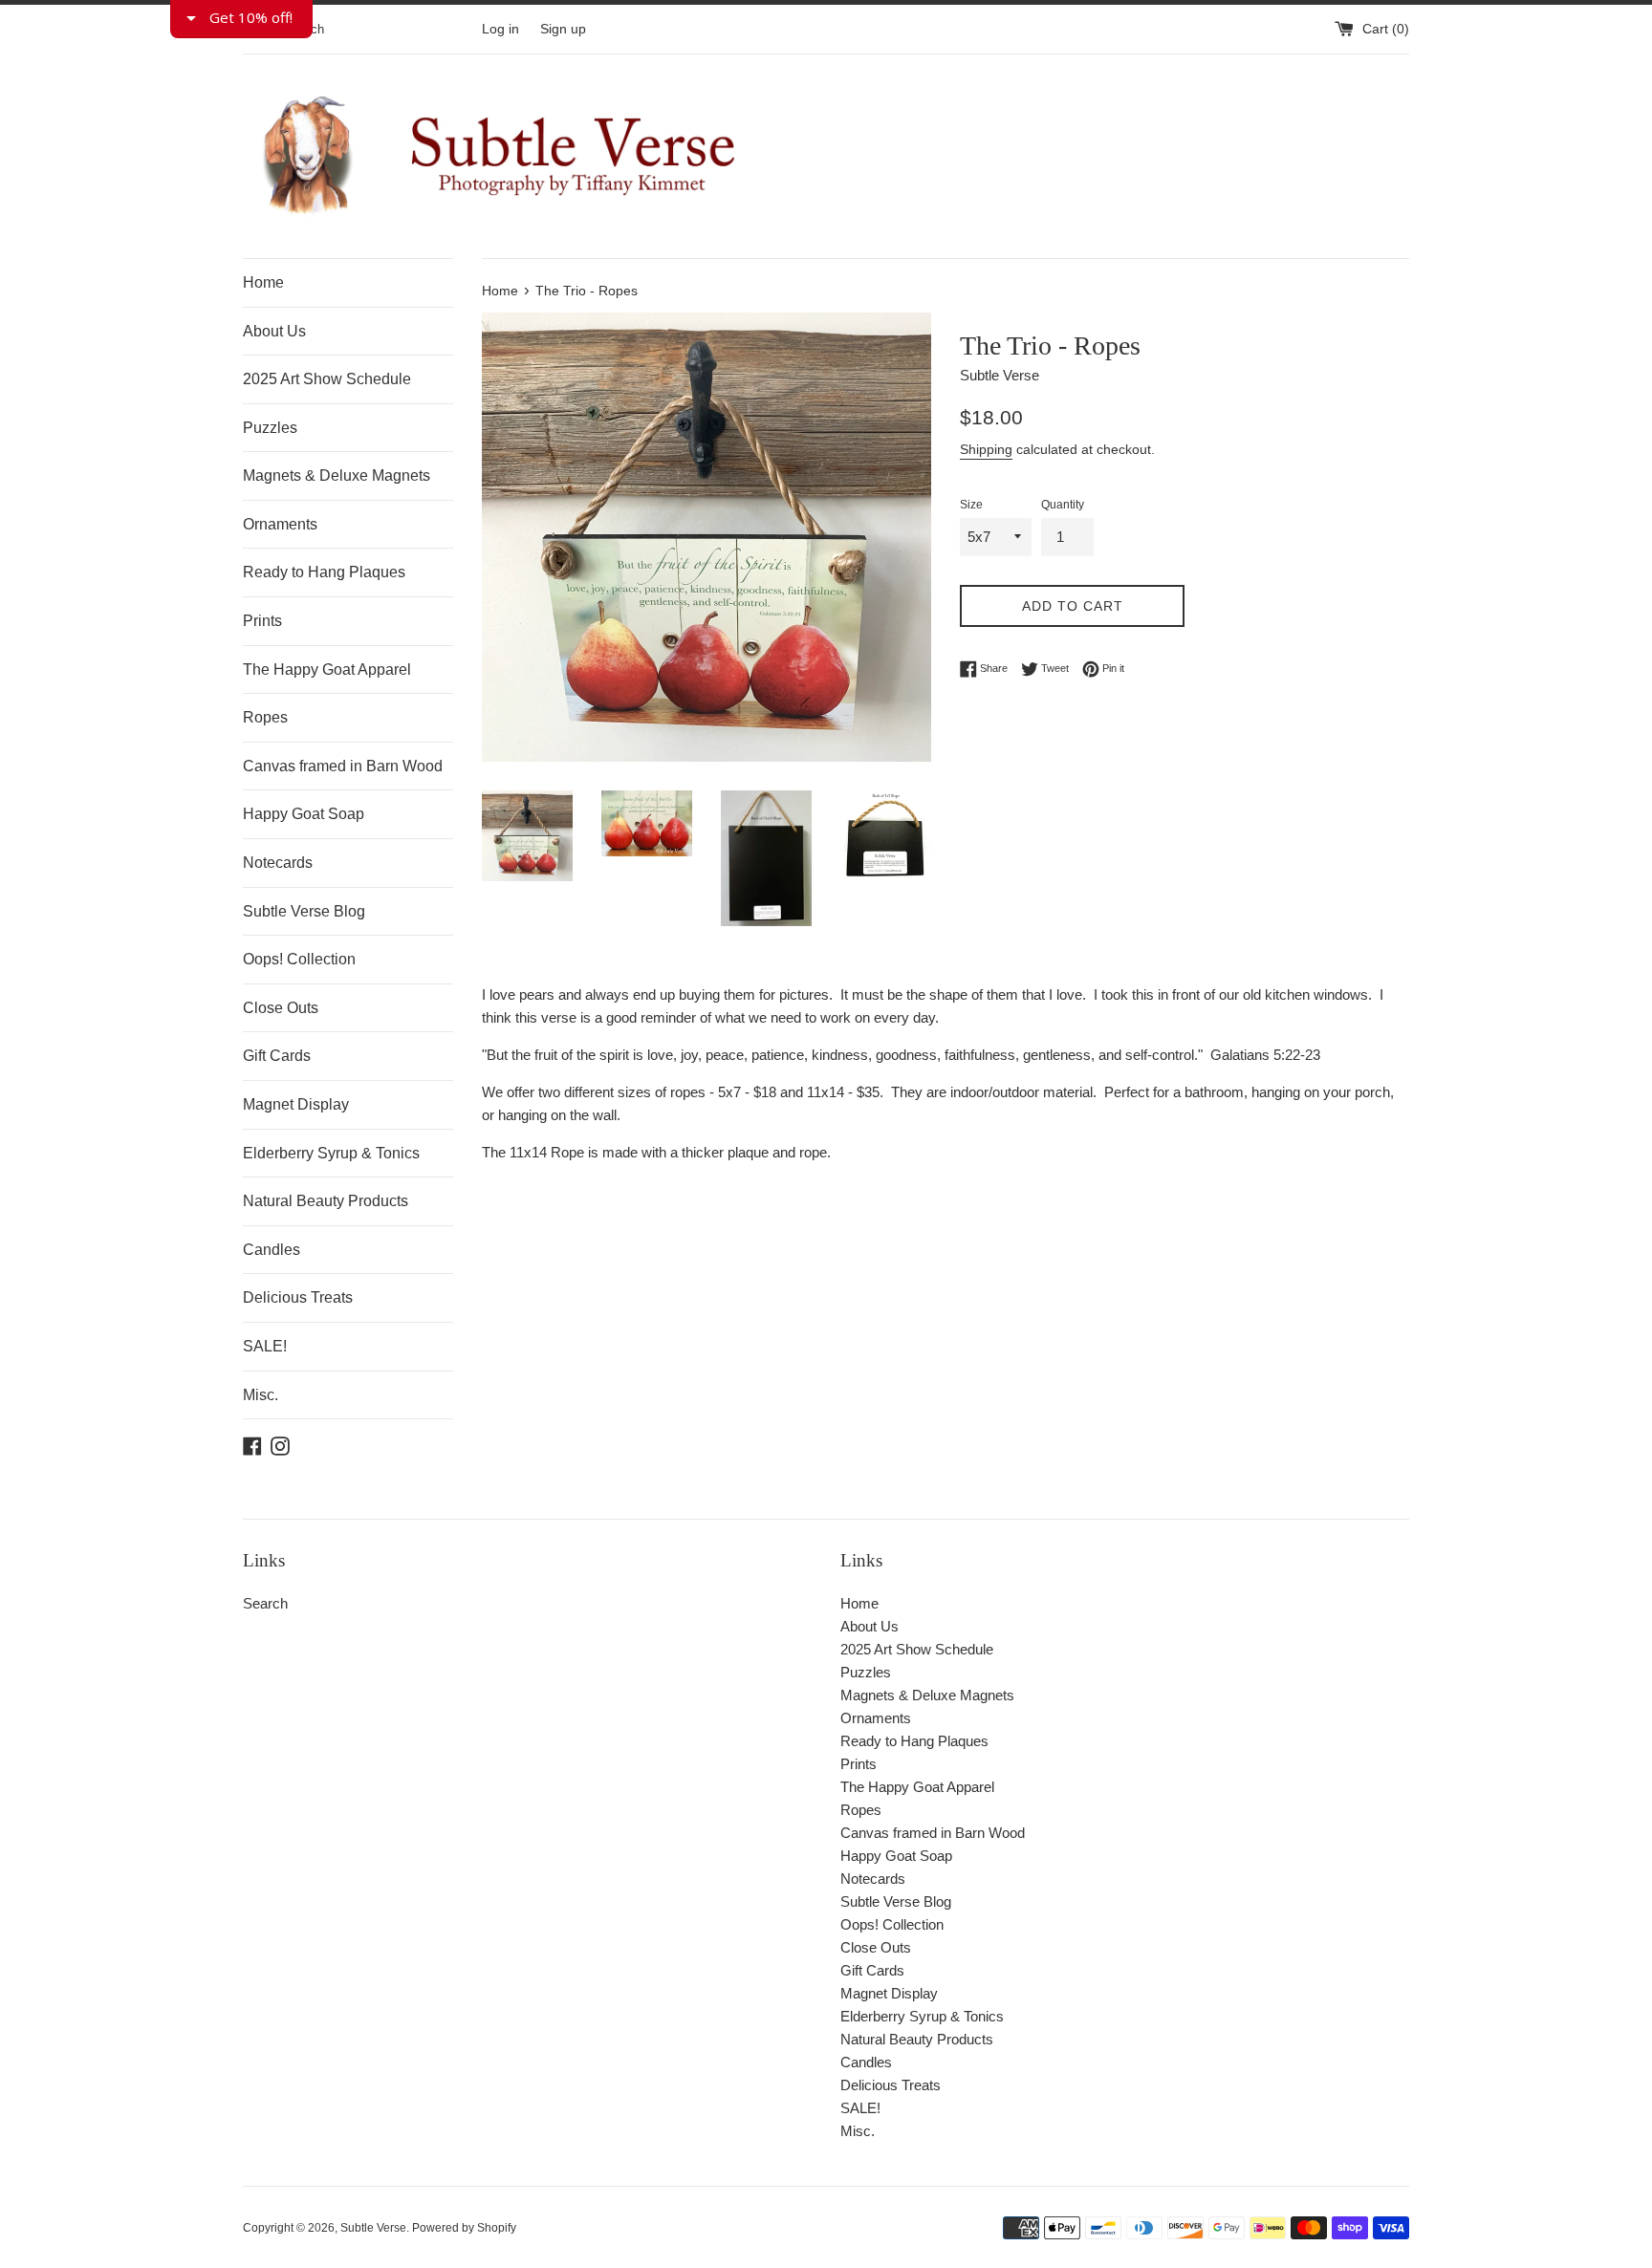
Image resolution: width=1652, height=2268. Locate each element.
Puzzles (270, 428)
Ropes (265, 717)
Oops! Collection (299, 959)
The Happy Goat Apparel (327, 670)
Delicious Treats (298, 1297)
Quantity (1063, 505)
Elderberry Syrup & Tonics (331, 1153)
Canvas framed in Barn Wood (343, 766)
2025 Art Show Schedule (327, 379)
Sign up (563, 29)
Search (265, 1603)
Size (971, 505)
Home (263, 282)
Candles (272, 1250)
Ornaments (280, 524)
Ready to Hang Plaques (324, 572)
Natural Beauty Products (326, 1201)
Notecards (278, 863)
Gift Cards (277, 1056)
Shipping (986, 449)
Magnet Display (296, 1104)
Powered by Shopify (464, 2228)
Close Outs (281, 1008)
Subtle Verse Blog (304, 911)
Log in (500, 29)
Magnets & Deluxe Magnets (337, 475)
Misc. (261, 1395)
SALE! (265, 1346)
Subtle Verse (373, 2228)
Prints (262, 621)
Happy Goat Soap (304, 814)
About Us (274, 331)
